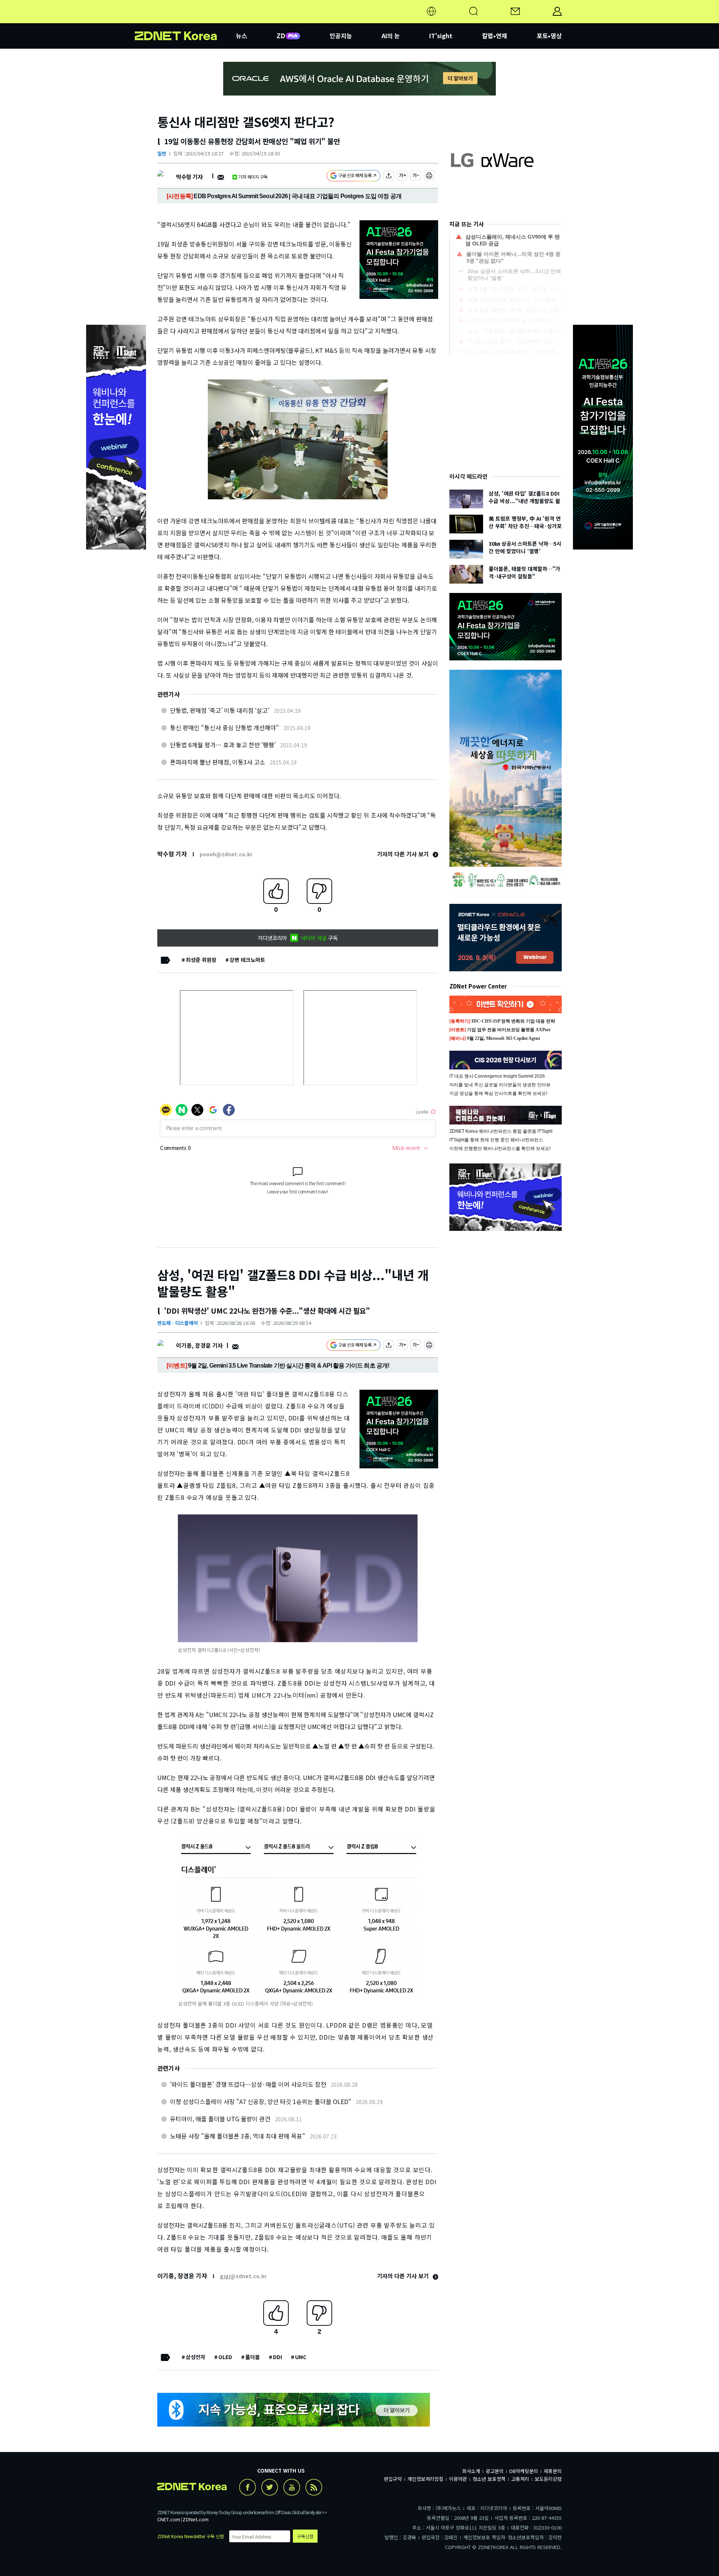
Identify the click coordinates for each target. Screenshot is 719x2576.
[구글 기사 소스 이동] (354, 177)
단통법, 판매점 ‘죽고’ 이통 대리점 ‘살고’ (220, 710)
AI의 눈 (391, 36)
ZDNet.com (195, 2519)
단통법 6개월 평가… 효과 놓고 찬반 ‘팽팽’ (223, 745)
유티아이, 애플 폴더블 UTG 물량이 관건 (220, 2119)
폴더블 (253, 2357)
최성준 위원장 (201, 960)
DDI (277, 2357)
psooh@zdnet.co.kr (226, 854)
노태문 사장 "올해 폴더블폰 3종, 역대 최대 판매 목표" (238, 2136)
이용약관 (458, 2479)
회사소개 (471, 2471)
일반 (162, 153)
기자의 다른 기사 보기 (404, 854)
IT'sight (441, 36)
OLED (225, 2357)
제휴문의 (553, 2471)
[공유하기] (389, 177)
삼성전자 (195, 2357)
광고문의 (495, 2471)
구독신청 (305, 2536)
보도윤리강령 (548, 2479)
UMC (301, 2357)
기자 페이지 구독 (253, 177)
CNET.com (169, 2519)
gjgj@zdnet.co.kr (243, 2276)
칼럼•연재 (494, 36)
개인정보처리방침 (425, 2479)
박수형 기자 (189, 177)
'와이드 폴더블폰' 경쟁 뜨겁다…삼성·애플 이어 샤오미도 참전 (248, 2084)
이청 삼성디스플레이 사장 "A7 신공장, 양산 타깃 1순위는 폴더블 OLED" (261, 2101)
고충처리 (520, 2479)
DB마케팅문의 (524, 2471)
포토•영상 (549, 36)
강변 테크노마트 (247, 960)
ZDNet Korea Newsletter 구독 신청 (191, 2536)
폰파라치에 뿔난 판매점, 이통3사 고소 (218, 762)
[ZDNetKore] (185, 20)
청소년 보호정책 (489, 2479)
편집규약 (393, 2479)
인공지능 (341, 36)
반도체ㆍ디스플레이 (178, 1323)
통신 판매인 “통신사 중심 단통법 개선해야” (225, 727)
